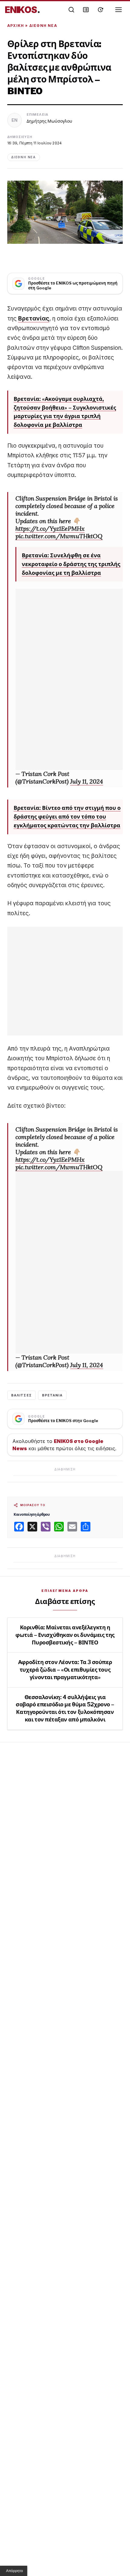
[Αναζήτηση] (71, 10)
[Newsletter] (86, 10)
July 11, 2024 (87, 781)
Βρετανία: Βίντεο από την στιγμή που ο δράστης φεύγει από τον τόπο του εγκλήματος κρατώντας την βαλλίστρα (67, 817)
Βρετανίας (34, 319)
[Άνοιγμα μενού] (119, 10)
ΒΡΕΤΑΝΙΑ (52, 1395)
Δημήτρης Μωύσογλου (49, 121)
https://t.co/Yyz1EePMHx (50, 528)
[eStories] (100, 10)
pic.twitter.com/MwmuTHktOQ (59, 536)
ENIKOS (23, 10)
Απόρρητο (15, 2571)
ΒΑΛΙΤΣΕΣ (21, 1395)
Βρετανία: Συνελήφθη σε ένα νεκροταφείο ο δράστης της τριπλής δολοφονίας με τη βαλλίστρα (71, 564)
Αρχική (16, 26)
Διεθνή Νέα (43, 26)
